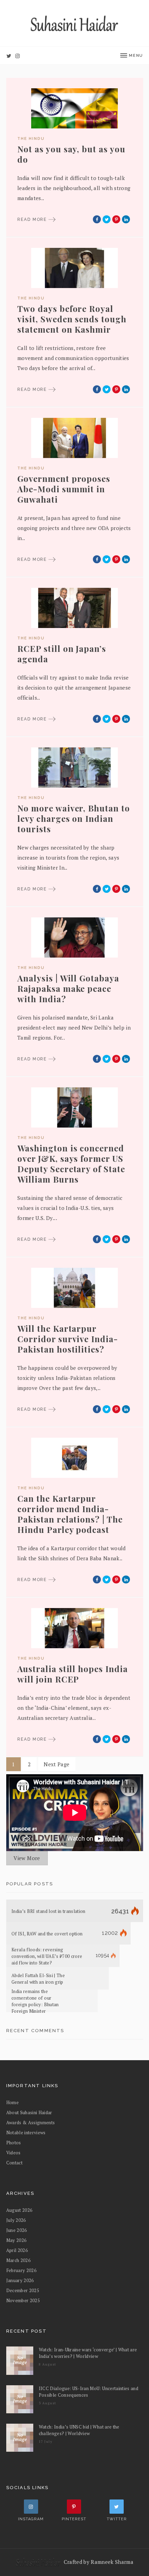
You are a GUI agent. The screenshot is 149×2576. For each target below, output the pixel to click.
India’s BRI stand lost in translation (49, 1911)
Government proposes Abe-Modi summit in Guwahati (64, 489)
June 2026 (17, 2230)
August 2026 (19, 2210)
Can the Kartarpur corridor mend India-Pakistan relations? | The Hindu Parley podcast (70, 1514)
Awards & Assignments (31, 2122)
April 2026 (17, 2250)
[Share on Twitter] (107, 219)
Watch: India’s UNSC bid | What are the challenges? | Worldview (79, 2430)
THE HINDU (31, 139)
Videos (14, 2153)
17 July (46, 2442)
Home (12, 2102)
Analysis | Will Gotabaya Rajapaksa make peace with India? (68, 988)
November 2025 (23, 2300)
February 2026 (21, 2270)
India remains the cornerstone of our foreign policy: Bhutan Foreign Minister (35, 2001)
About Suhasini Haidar (29, 2112)
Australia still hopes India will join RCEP (73, 1674)
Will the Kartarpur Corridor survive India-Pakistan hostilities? (68, 1339)
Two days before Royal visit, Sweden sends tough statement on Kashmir (72, 319)
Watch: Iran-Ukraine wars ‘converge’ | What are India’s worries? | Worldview (88, 2353)
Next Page (56, 1764)
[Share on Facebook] (97, 219)
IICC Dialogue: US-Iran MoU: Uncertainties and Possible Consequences (89, 2392)
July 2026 (16, 2220)
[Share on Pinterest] (116, 219)
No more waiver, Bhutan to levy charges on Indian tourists (74, 818)
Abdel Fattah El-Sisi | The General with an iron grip (38, 1979)
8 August (48, 2364)
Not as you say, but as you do (71, 154)
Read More (33, 219)
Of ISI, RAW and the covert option (47, 1933)
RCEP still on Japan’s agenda (62, 654)
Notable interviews (26, 2133)
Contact (14, 2163)
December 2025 (23, 2290)
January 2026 (20, 2280)
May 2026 (16, 2240)
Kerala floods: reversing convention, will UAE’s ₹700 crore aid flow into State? (47, 1956)
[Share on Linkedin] (126, 219)
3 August (48, 2403)
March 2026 (18, 2260)
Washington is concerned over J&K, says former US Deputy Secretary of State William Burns (71, 1164)
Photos (14, 2143)
